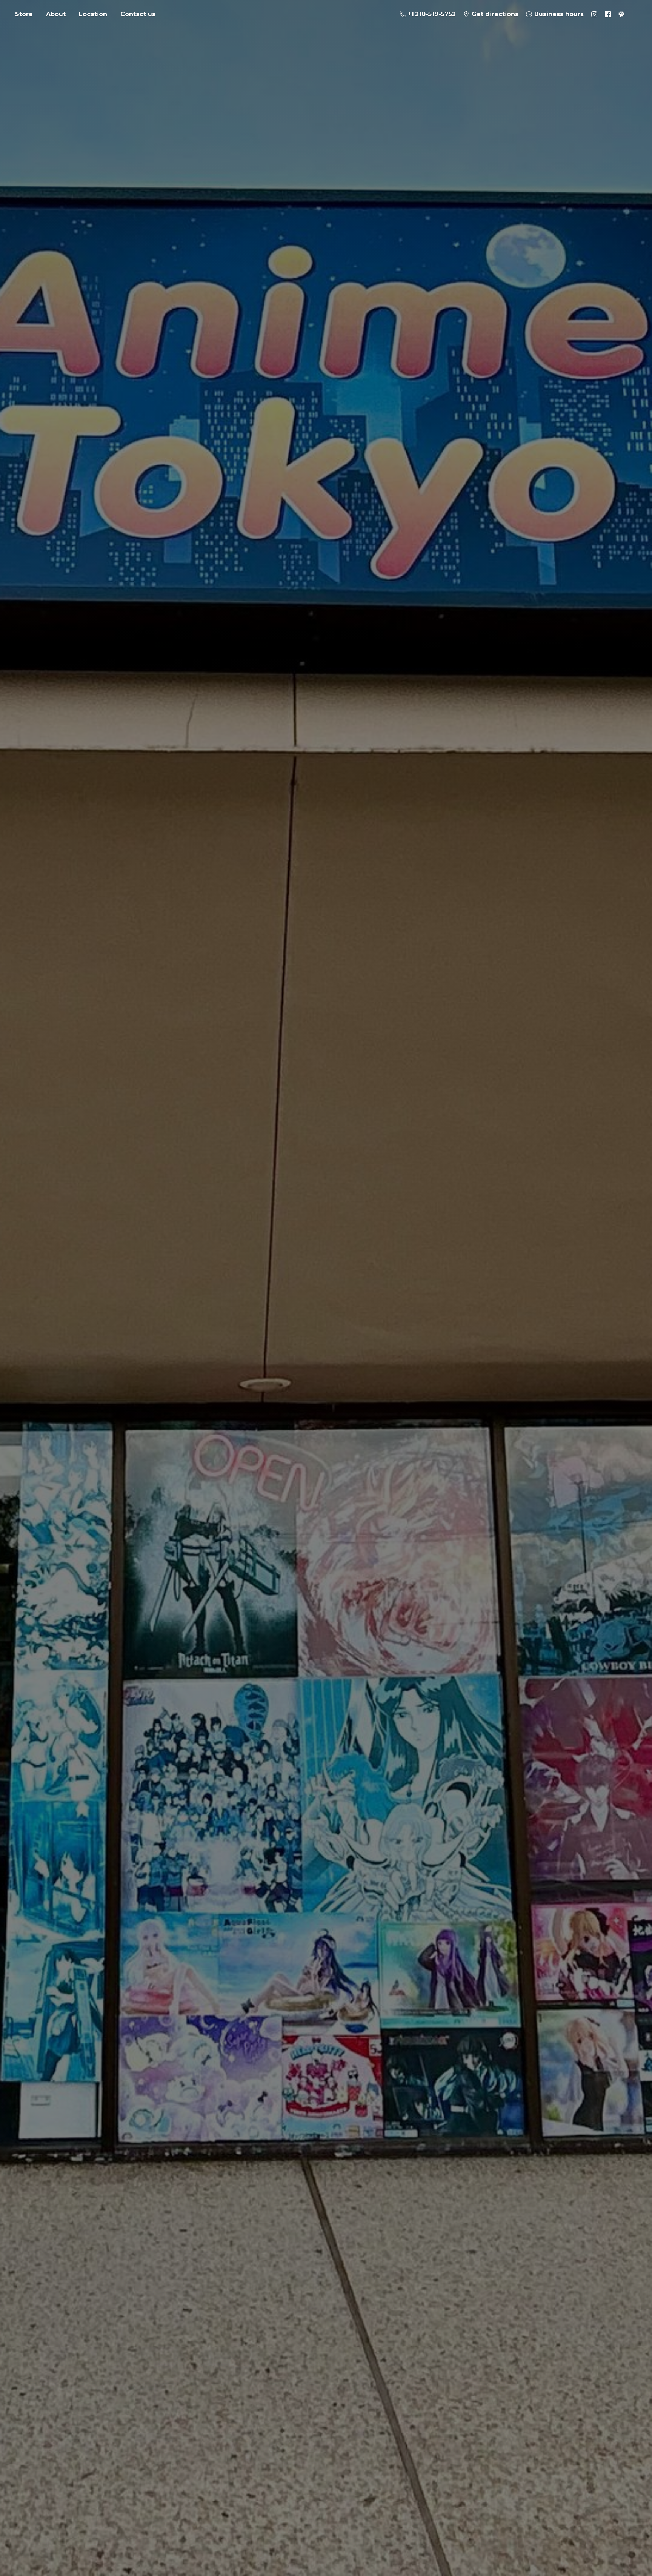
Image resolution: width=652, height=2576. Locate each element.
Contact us (138, 14)
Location (93, 14)
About (56, 14)
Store (24, 14)
